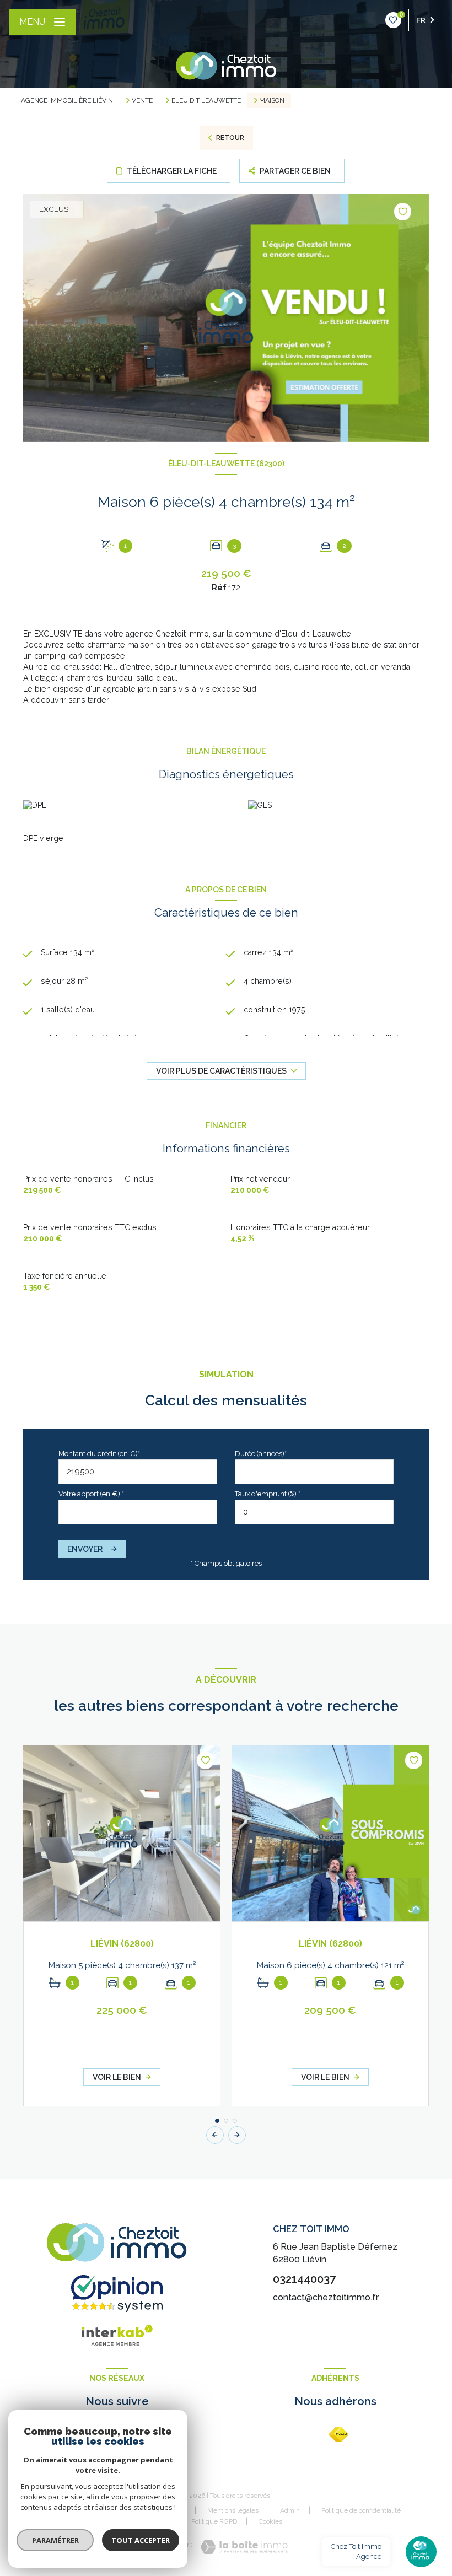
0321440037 (304, 2279)
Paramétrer (55, 2540)
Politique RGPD (214, 2521)
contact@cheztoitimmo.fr (326, 2297)
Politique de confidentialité (361, 2510)
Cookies (270, 2522)
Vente (142, 100)
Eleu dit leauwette (206, 100)
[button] (237, 2135)
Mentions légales (233, 2510)
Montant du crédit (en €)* (99, 1454)
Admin (290, 2510)
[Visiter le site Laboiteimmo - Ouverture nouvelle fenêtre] (244, 2547)
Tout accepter (141, 2540)
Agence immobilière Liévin (67, 100)
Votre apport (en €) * (91, 1494)
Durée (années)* (261, 1454)
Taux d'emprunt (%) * (268, 1494)
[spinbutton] (314, 1512)
